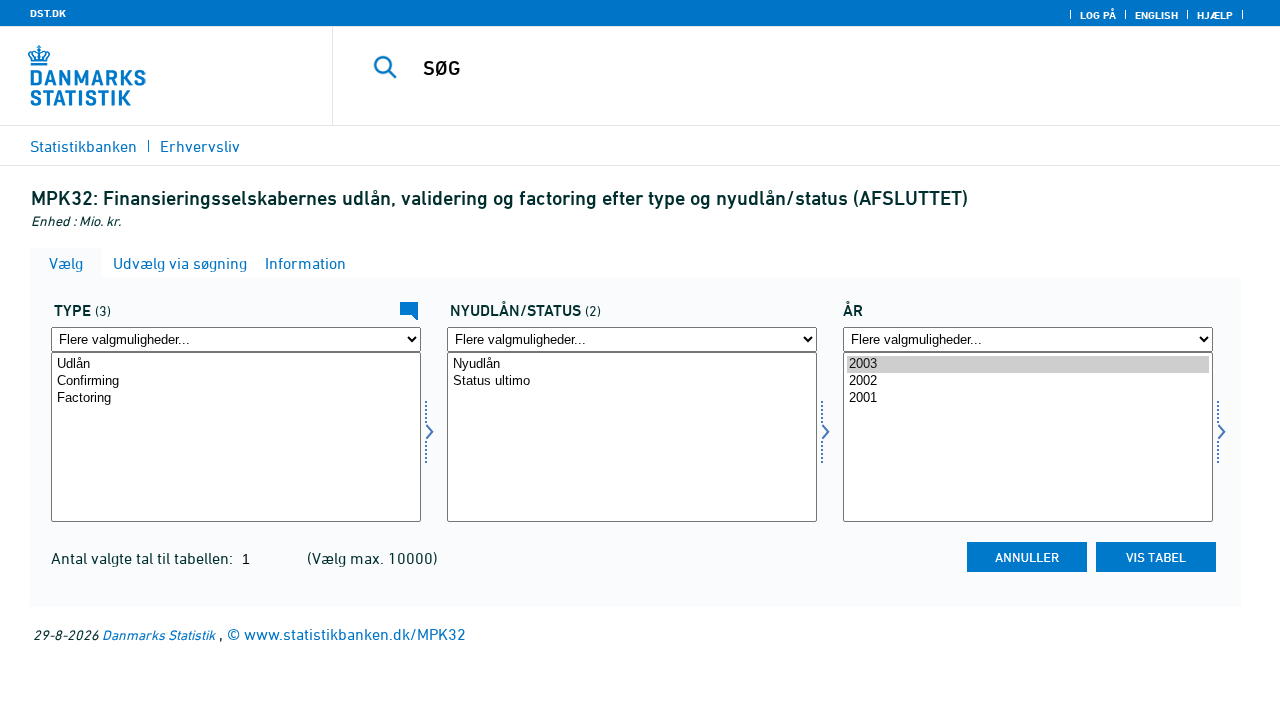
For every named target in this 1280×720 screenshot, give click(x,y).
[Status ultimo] (632, 381)
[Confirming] (236, 381)
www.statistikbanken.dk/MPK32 (355, 634)
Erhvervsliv (200, 146)
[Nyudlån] (632, 364)
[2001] (1028, 398)
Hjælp (1215, 15)
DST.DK (48, 13)
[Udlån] (236, 364)
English (1156, 15)
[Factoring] (236, 398)
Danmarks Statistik (158, 634)
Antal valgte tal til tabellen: (144, 558)
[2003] (1028, 364)
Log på (1098, 15)
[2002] (1028, 381)
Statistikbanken (83, 146)
